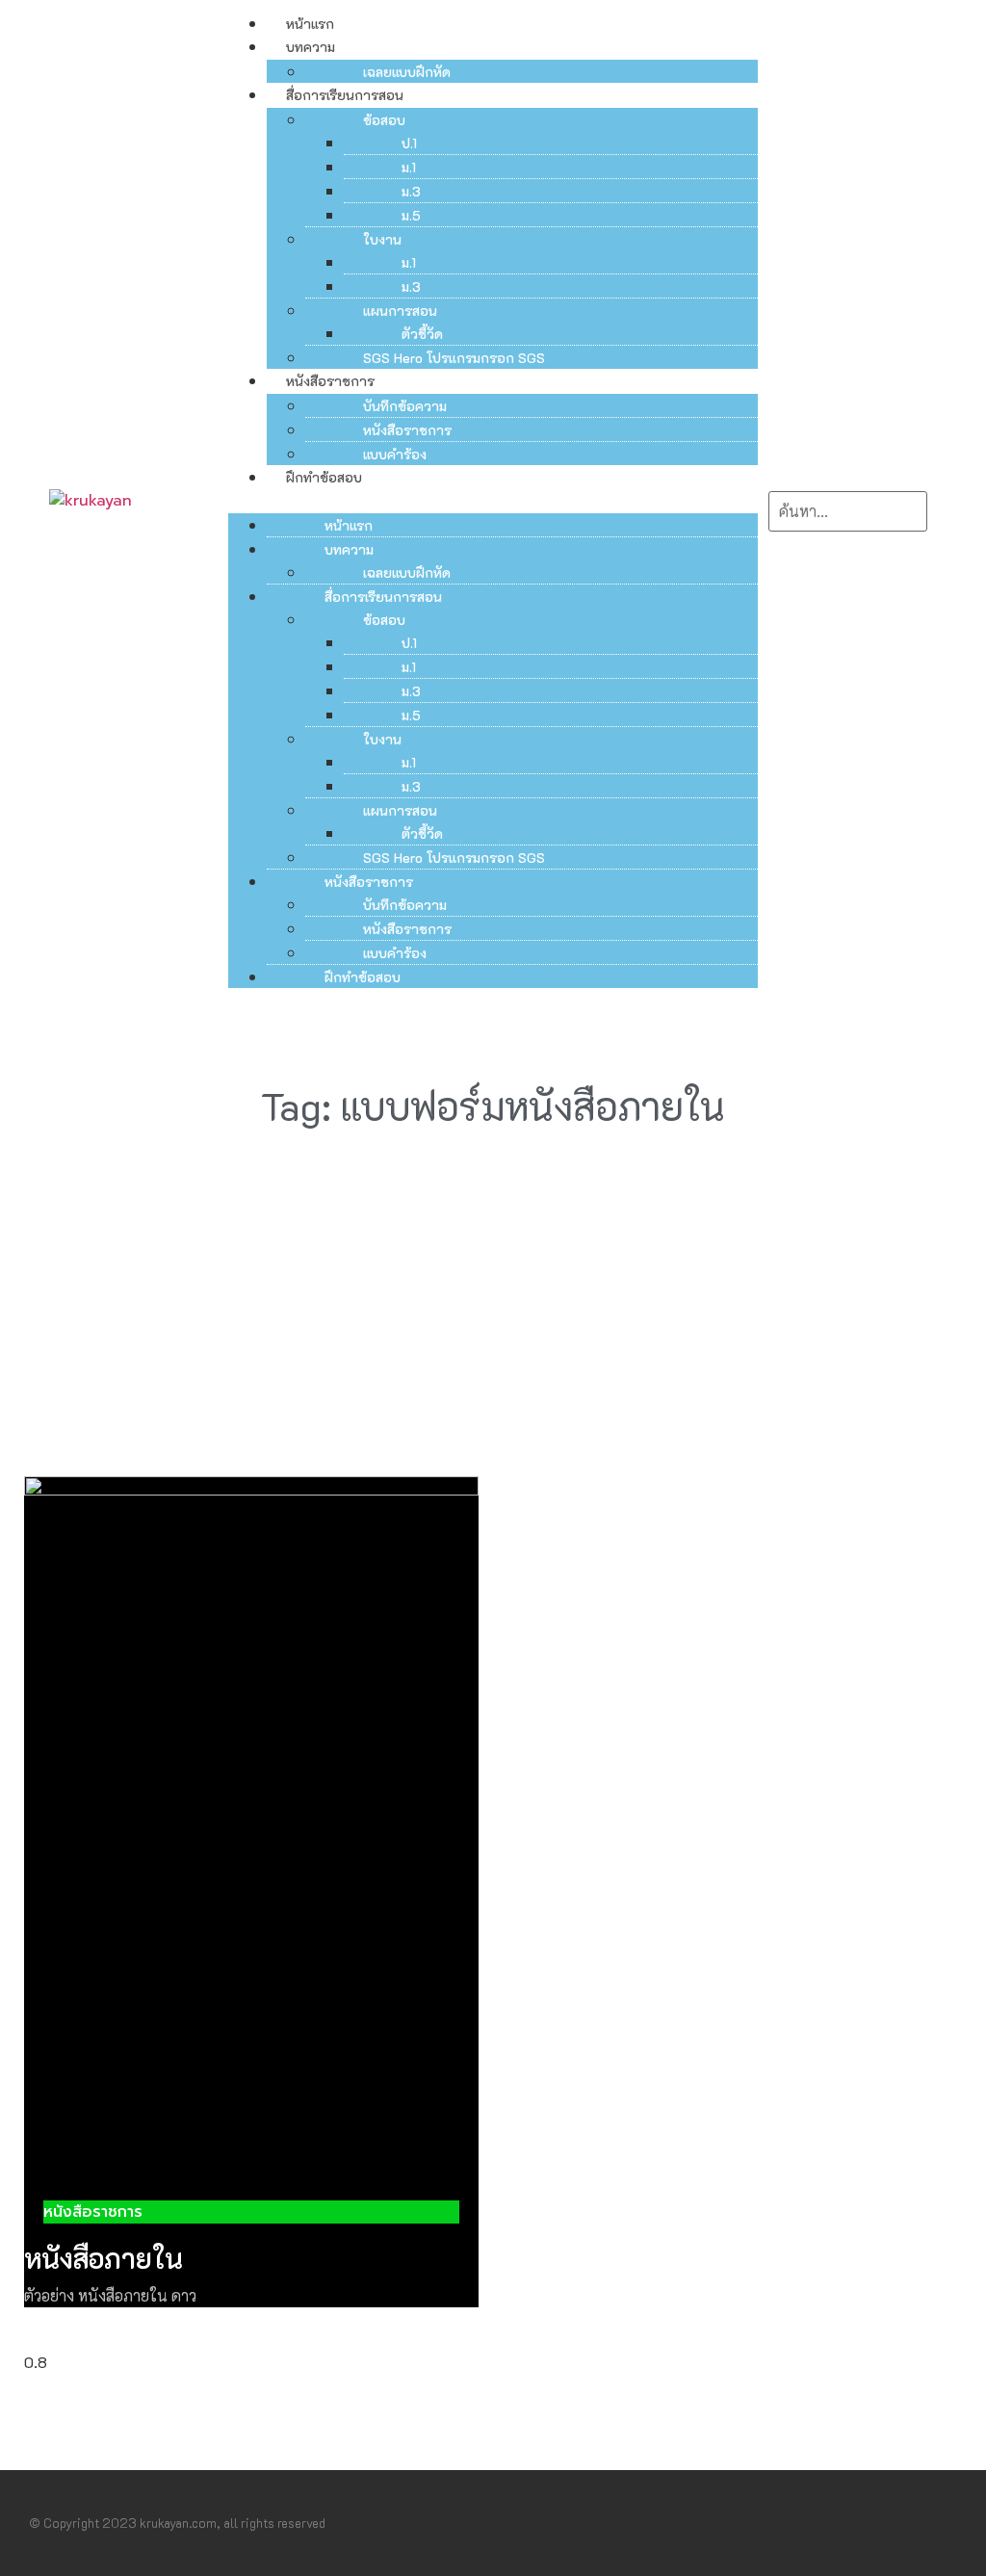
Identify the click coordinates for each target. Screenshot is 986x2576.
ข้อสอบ (384, 120)
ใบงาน (382, 239)
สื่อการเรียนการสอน (345, 95)
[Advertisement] (493, 1288)
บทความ (311, 47)
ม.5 (411, 215)
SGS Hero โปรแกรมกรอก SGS (454, 358)
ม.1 (409, 167)
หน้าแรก (310, 24)
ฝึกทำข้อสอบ (324, 477)
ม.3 (411, 191)
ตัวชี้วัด (422, 334)
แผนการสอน (400, 311)
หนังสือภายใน (104, 2258)
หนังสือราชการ (330, 381)
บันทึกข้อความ (405, 406)
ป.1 (409, 143)
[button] (493, 500)
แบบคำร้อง (395, 454)
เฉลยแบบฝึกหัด (407, 72)
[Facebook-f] (913, 2523)
